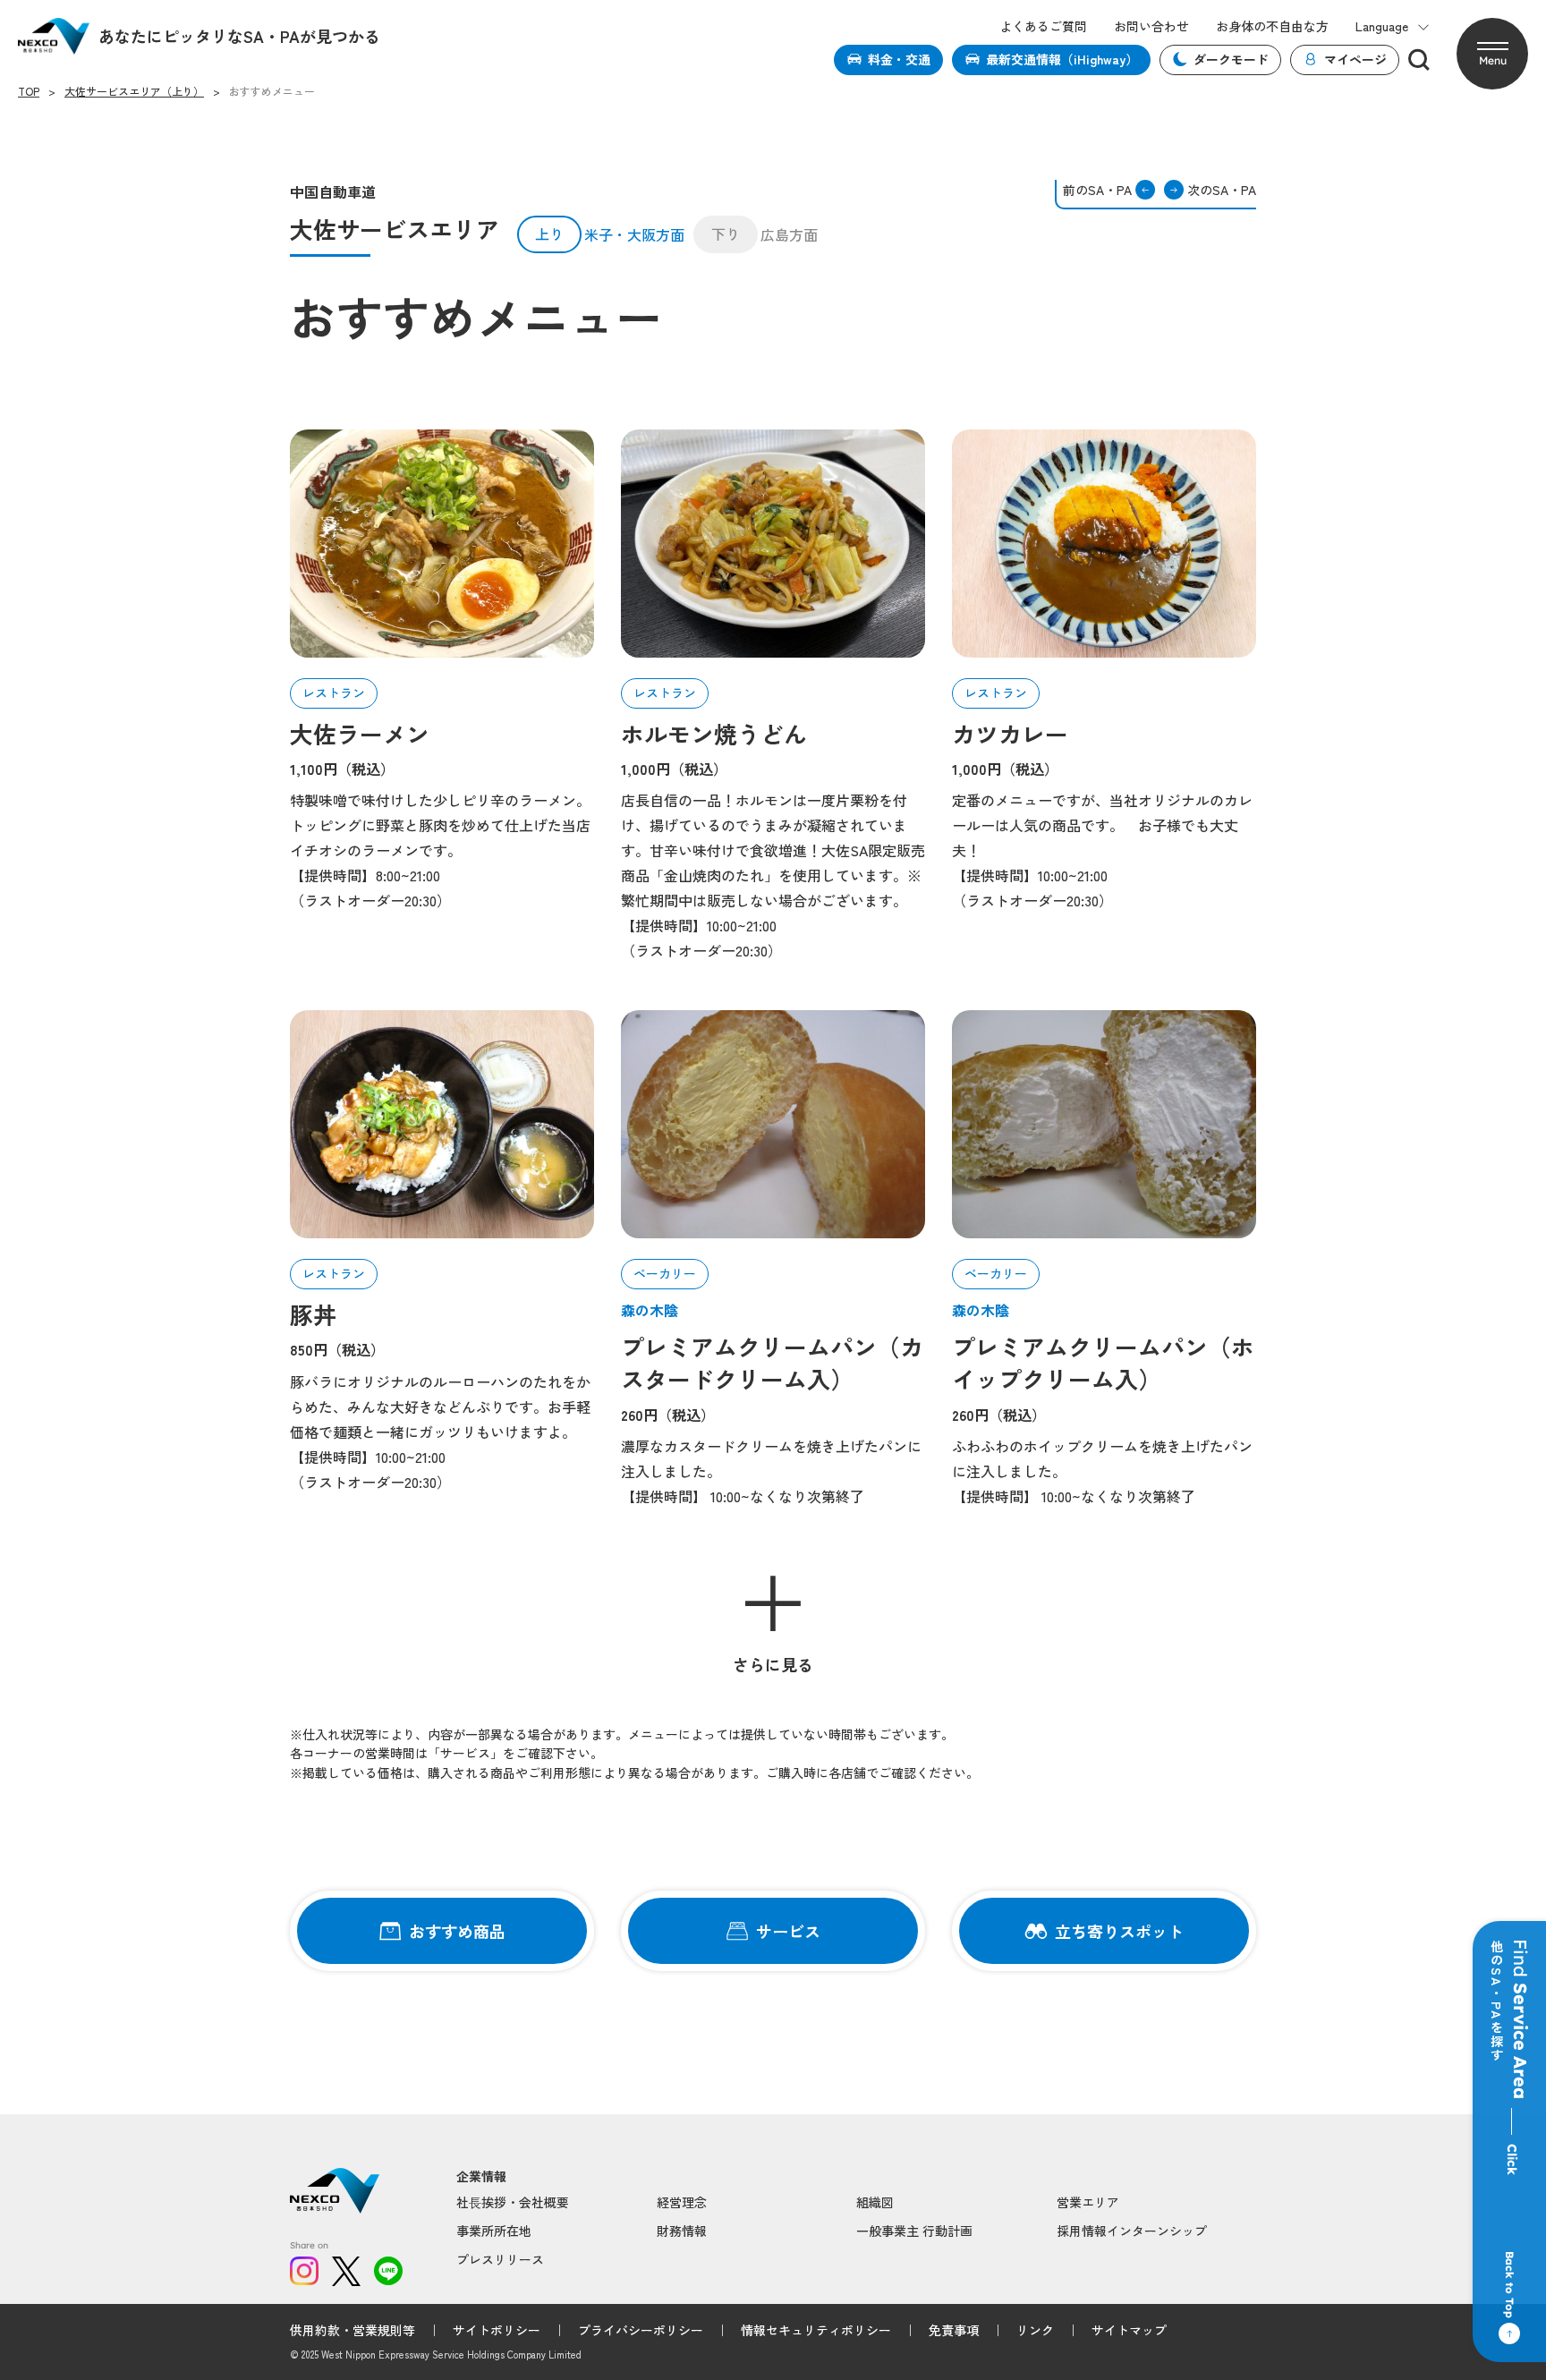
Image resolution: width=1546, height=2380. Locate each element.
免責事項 (954, 2330)
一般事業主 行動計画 (914, 2231)
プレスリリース (500, 2259)
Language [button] (1382, 26)
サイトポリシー (497, 2330)
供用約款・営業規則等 (353, 2330)
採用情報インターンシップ (1132, 2231)
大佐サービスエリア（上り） (134, 91)
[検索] (1419, 60)
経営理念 (682, 2202)
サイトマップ (1129, 2330)
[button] (1492, 54)
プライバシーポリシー (641, 2330)
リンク (1035, 2330)
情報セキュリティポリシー (816, 2330)
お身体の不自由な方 (1272, 26)
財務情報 (682, 2231)
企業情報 (481, 2176)
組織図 (875, 2202)
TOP (29, 91)
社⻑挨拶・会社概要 (513, 2202)
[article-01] (442, 544)
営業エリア (1088, 2202)
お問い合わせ (1151, 26)
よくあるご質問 (1043, 26)
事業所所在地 (494, 2231)
